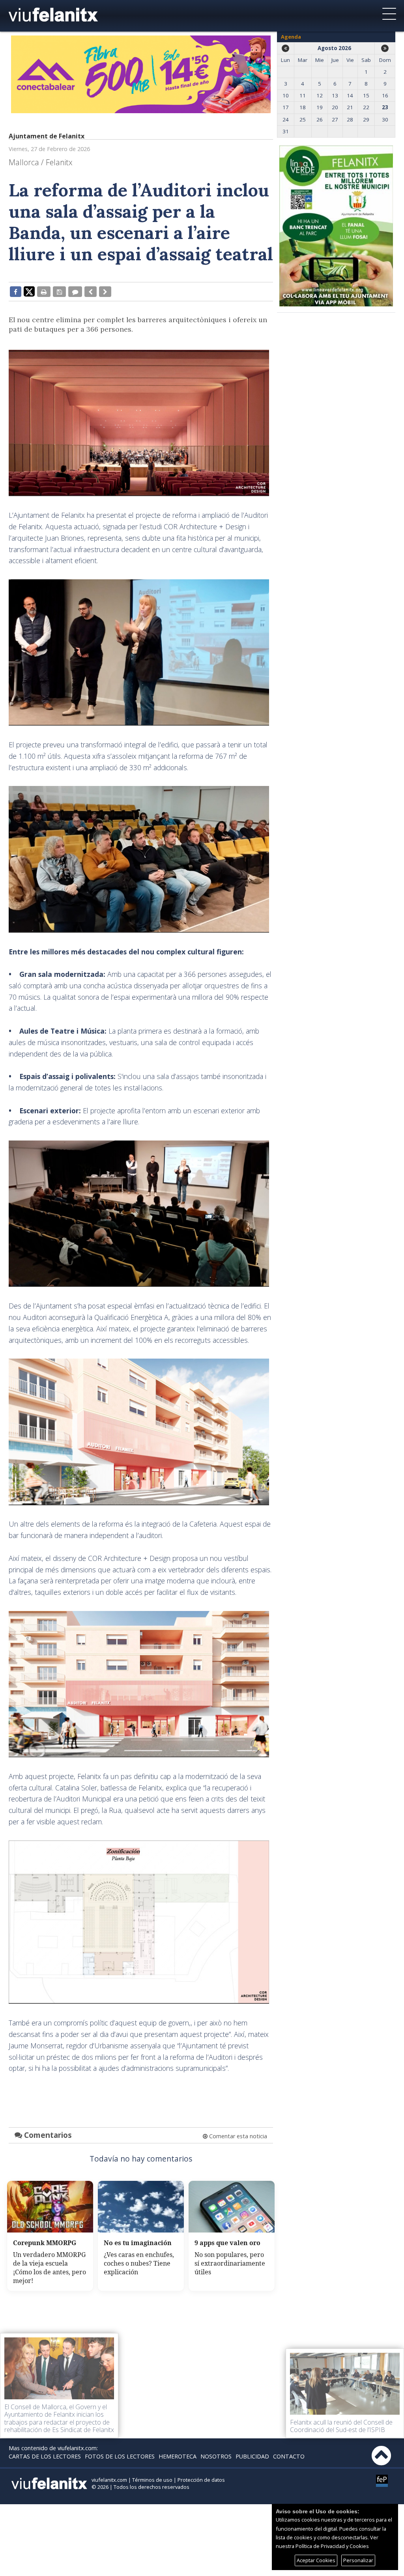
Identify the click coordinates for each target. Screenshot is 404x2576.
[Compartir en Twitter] (29, 291)
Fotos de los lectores (120, 2456)
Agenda (291, 37)
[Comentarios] (75, 291)
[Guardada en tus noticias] (59, 291)
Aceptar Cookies (316, 2560)
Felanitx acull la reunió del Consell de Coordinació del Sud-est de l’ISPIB (341, 2426)
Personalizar (358, 2560)
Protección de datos (201, 2480)
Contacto (289, 2456)
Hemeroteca (178, 2456)
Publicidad (252, 2456)
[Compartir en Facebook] (16, 291)
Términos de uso (152, 2480)
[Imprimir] (44, 291)
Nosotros (216, 2456)
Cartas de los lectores (45, 2456)
